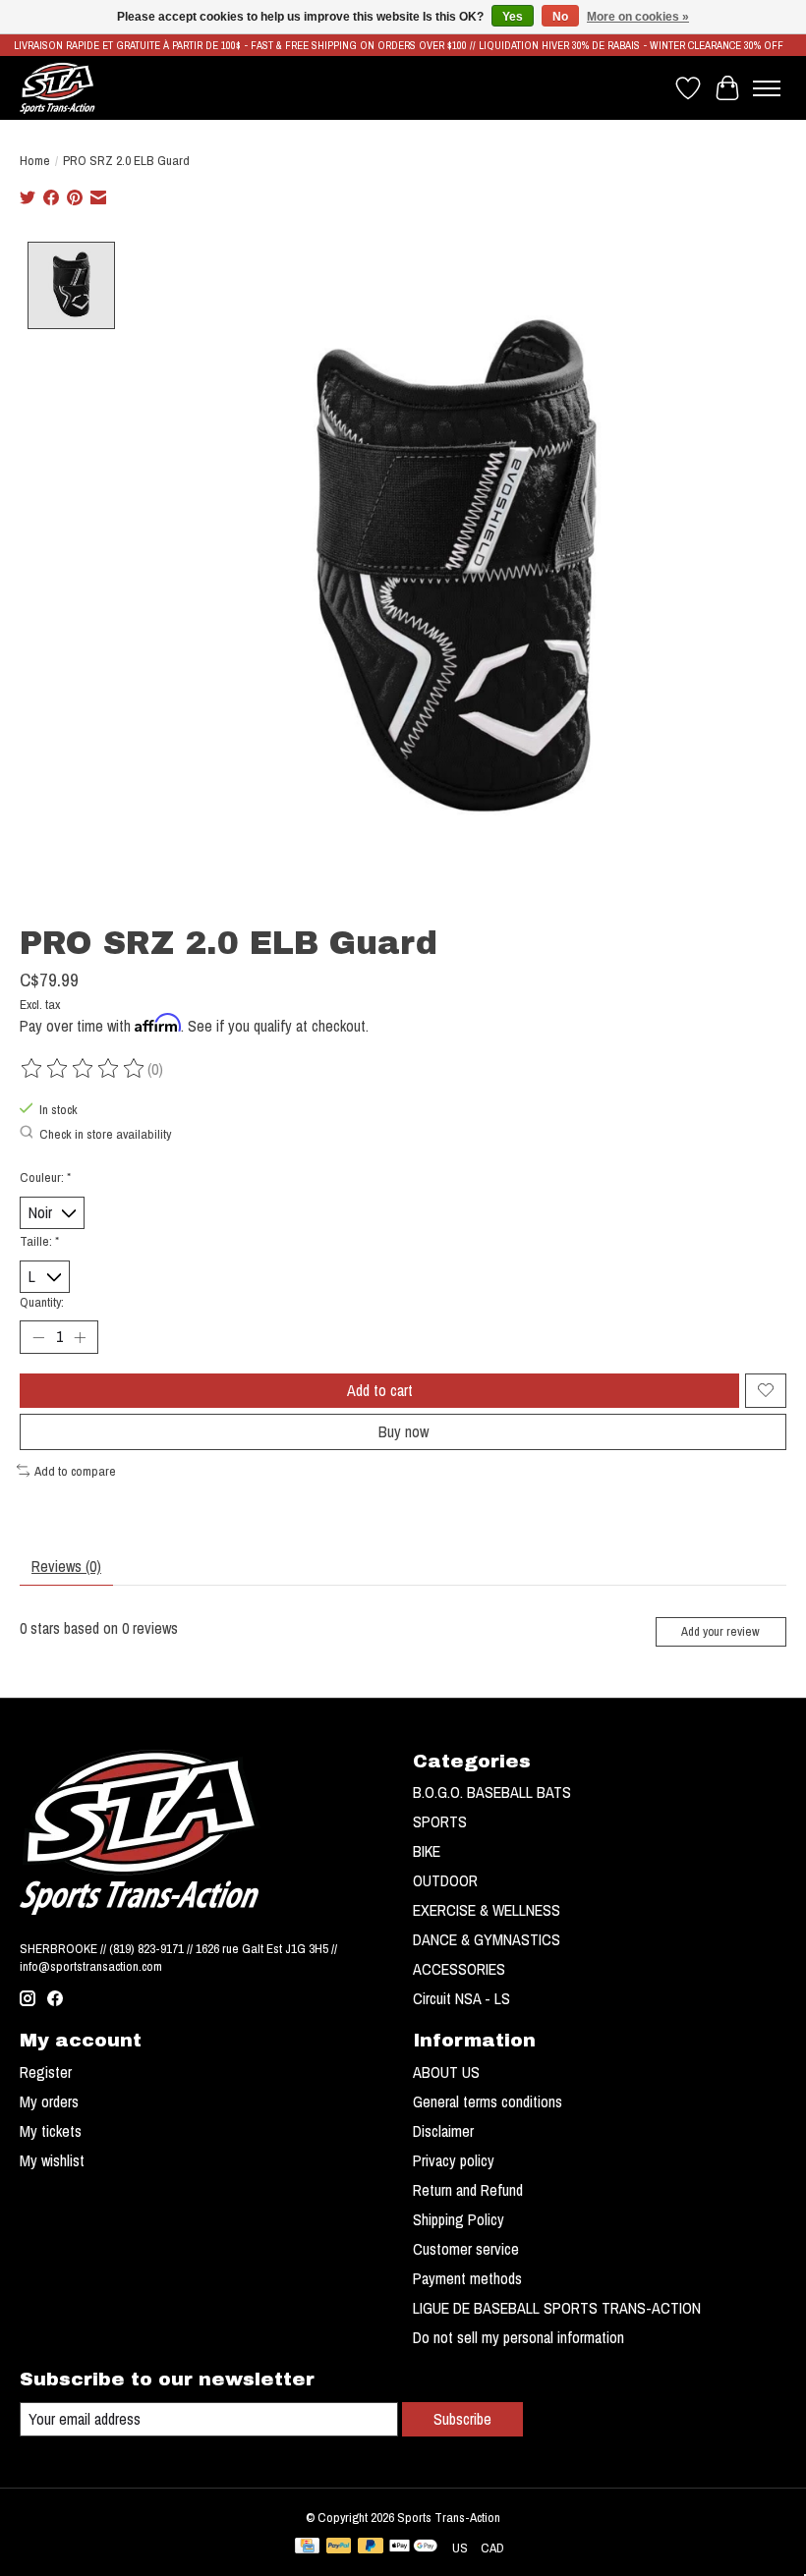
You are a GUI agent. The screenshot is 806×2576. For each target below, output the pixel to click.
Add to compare (75, 1471)
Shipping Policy (459, 2219)
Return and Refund (468, 2190)
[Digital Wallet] (413, 2548)
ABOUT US (446, 2072)
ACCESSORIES (459, 1969)
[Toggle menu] (767, 88)
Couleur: (45, 1177)
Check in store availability (105, 1134)
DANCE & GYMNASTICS (487, 1939)
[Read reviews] (84, 1069)
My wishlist (52, 2160)
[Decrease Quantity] (38, 1337)
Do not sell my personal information (518, 2337)
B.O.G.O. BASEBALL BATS (492, 1792)
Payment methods (467, 2278)
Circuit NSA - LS (461, 1998)
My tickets (51, 2131)
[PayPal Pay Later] (371, 2548)
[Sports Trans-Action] (58, 88)
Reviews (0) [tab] (66, 1566)
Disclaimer (443, 2131)
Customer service (466, 2249)
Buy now (403, 1431)
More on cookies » (638, 17)
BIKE (427, 1851)
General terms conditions (488, 2101)
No (560, 17)
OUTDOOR (445, 1880)
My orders (49, 2101)
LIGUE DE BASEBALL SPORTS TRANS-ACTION (557, 2308)
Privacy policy (454, 2160)
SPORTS (440, 1821)
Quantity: (42, 1302)
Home (35, 160)
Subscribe (462, 2419)
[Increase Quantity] (80, 1337)
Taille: (39, 1241)
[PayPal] (339, 2548)
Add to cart (380, 1390)
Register (46, 2072)
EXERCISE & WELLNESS (487, 1910)
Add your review (720, 1631)
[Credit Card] (307, 2548)
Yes (513, 17)
